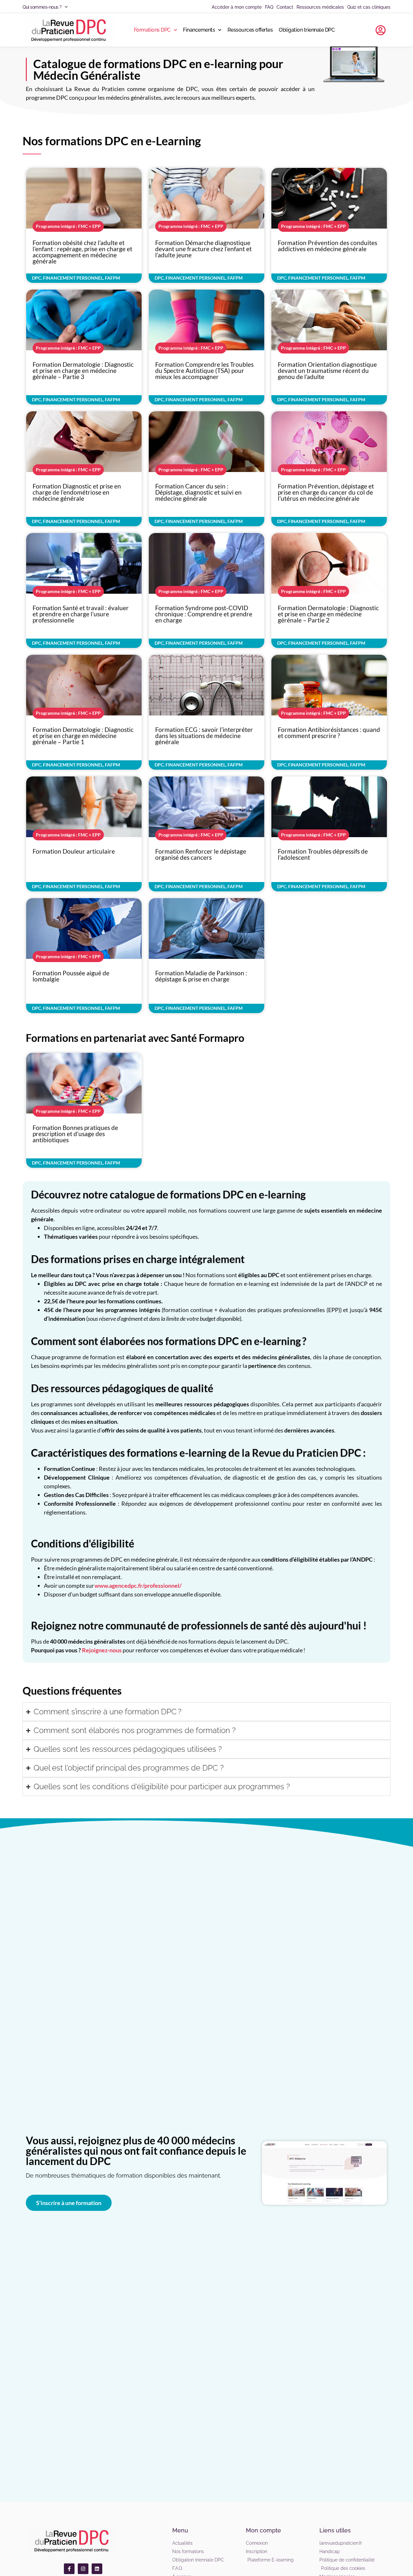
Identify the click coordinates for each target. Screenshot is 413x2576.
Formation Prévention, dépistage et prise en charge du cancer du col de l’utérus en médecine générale (326, 492)
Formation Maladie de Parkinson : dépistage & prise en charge (201, 976)
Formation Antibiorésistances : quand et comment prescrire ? (329, 733)
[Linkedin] (97, 2569)
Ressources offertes (250, 30)
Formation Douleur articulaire (74, 851)
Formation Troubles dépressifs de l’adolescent (323, 854)
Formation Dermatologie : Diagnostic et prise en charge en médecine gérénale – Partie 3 (83, 370)
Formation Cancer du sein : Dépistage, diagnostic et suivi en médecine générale (198, 492)
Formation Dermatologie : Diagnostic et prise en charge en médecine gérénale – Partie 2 (328, 614)
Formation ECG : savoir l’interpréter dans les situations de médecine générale (204, 736)
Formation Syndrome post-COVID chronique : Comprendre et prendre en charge (204, 614)
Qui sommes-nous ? (42, 7)
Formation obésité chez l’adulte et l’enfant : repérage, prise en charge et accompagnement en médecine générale (82, 252)
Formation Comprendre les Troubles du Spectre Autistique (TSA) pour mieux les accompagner (204, 370)
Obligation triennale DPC (307, 30)
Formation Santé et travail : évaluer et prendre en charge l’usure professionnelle (81, 614)
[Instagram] (83, 2569)
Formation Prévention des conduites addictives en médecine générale (327, 246)
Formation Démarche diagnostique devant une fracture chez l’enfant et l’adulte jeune (203, 249)
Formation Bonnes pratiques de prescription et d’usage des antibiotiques (75, 1134)
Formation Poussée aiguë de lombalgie (71, 976)
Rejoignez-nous (102, 1650)
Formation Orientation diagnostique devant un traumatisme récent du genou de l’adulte (327, 370)
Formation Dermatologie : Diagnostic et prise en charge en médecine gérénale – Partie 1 (83, 736)
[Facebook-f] (69, 2569)
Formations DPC (152, 30)
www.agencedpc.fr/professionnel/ (138, 1586)
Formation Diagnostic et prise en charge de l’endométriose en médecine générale (77, 492)
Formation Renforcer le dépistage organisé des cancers (201, 854)
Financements (199, 30)
